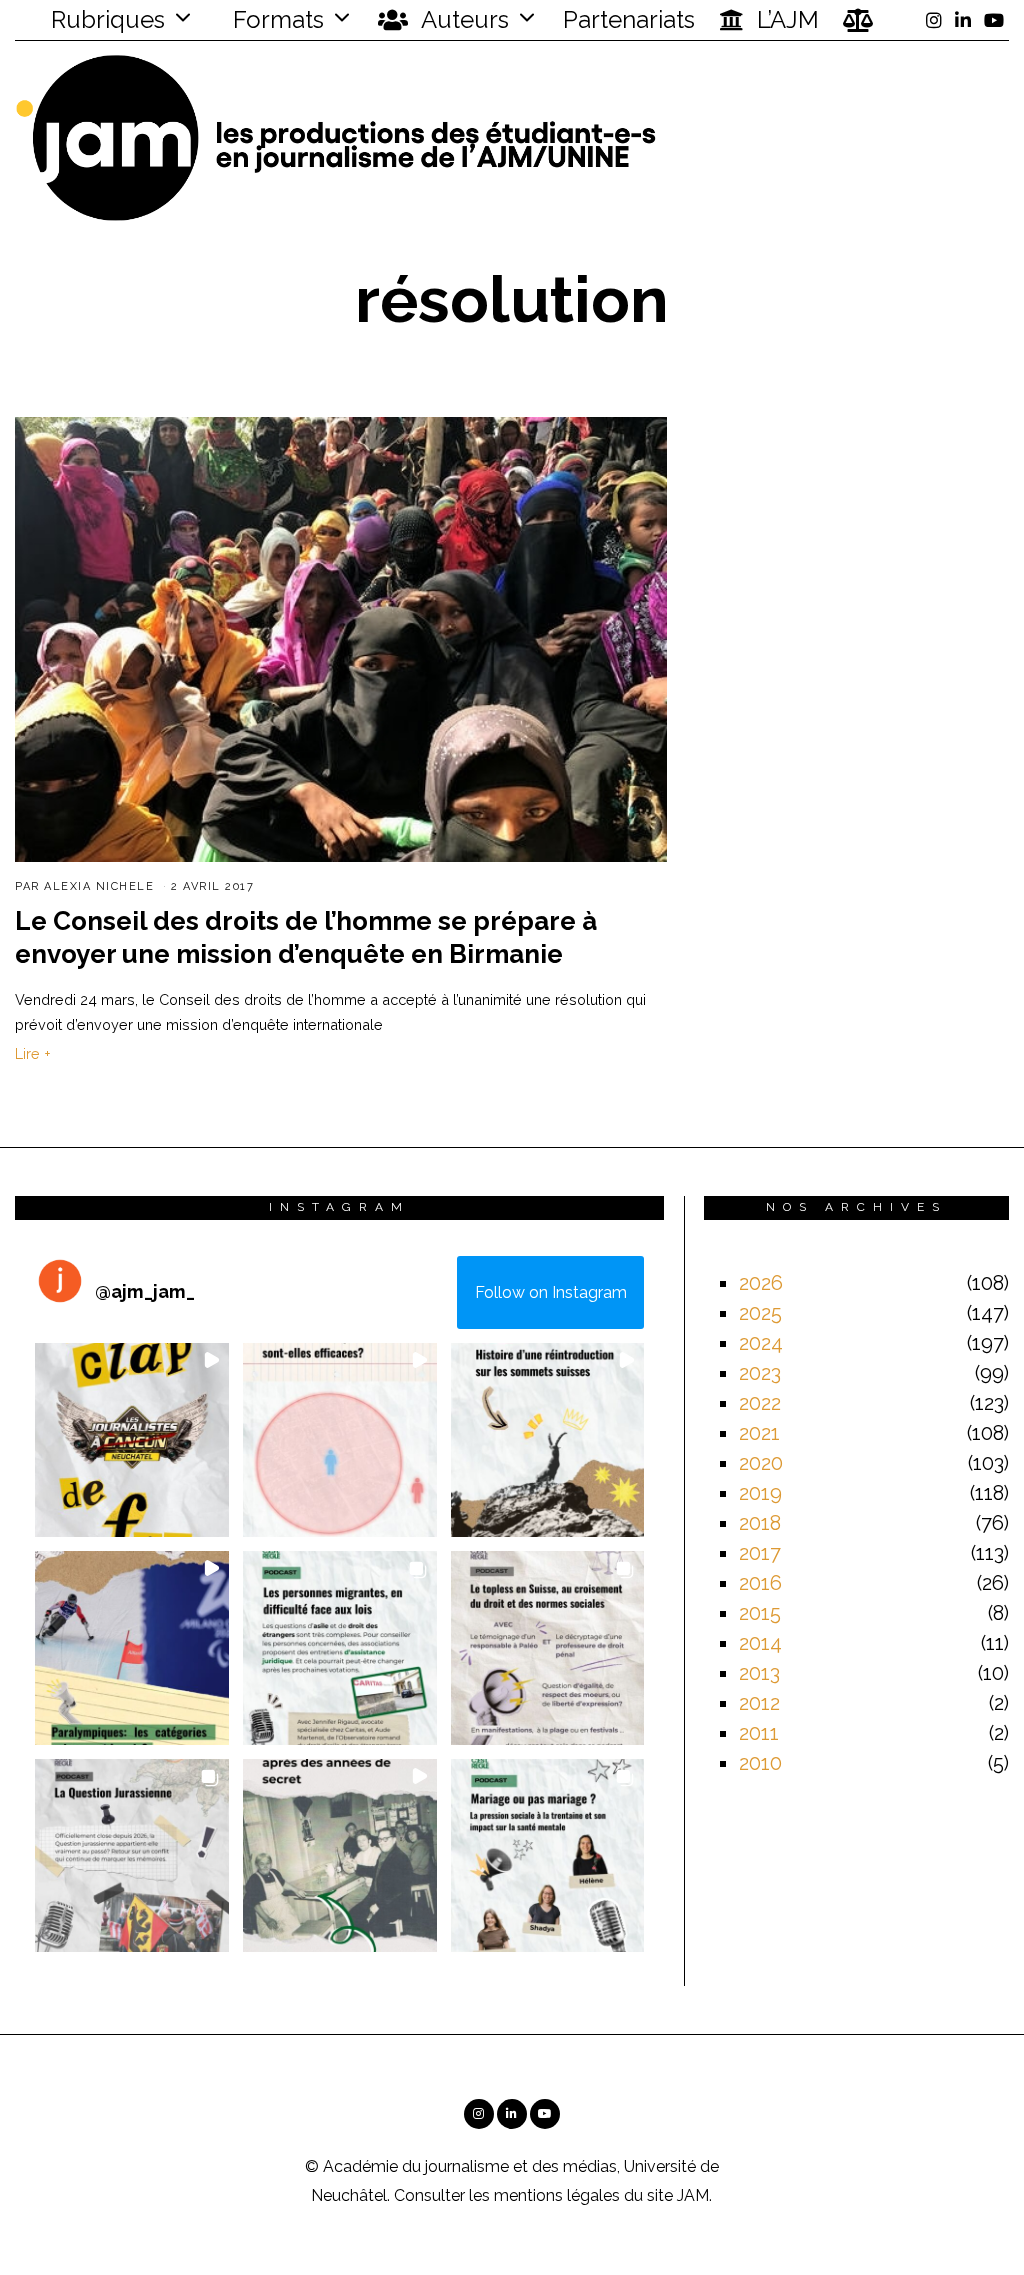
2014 (760, 1643)
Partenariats (629, 19)
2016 (760, 1583)
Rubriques (105, 19)
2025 (760, 1313)
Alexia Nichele (99, 886)
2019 (760, 1493)
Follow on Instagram (551, 1292)
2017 (760, 1553)
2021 (759, 1433)
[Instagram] (934, 20)
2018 (760, 1523)
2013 (759, 1673)
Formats (275, 19)
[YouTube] (994, 20)
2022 (760, 1403)
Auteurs (462, 19)
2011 (759, 1733)
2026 (761, 1283)
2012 (759, 1703)
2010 (760, 1763)
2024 (761, 1343)
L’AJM (785, 19)
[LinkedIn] (963, 20)
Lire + (33, 1053)
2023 (760, 1373)
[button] (132, 1440)
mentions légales (557, 2195)
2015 (760, 1613)
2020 (761, 1463)
